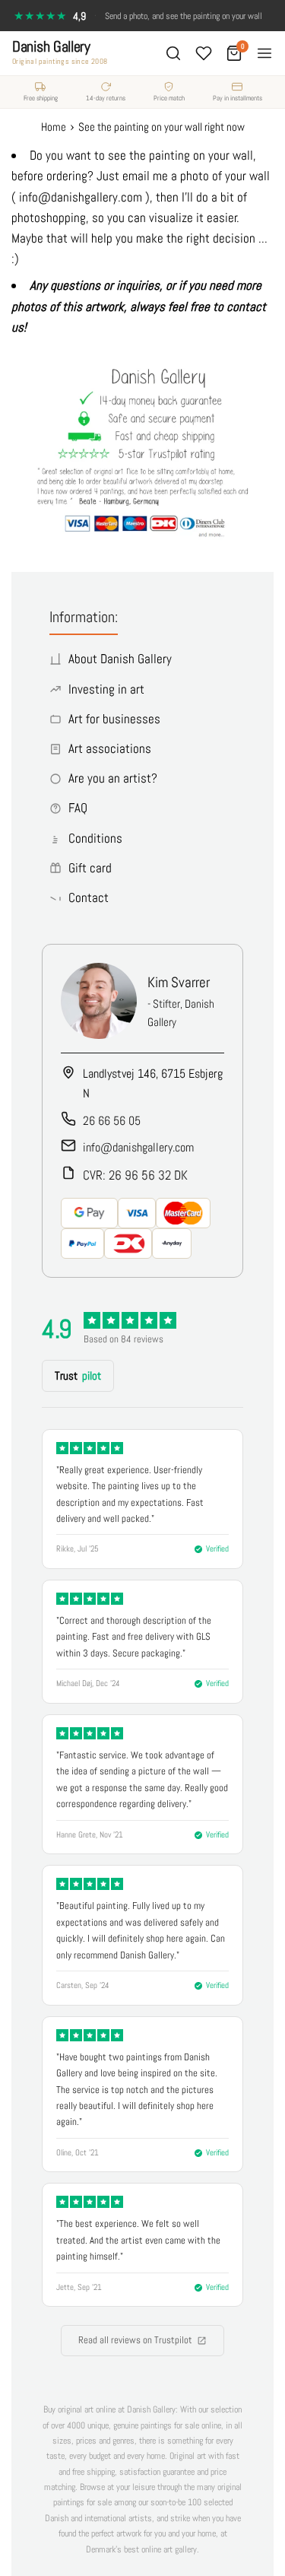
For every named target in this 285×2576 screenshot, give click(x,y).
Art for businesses (114, 719)
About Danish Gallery (120, 659)
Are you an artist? (113, 778)
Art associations (110, 748)
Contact (89, 897)
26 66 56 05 (112, 1121)
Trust (78, 1375)
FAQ (78, 808)
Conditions (95, 838)
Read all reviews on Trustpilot (135, 2340)
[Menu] (264, 53)
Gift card (90, 868)
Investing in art (106, 689)
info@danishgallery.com (138, 1147)
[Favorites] (204, 53)
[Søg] (173, 53)
